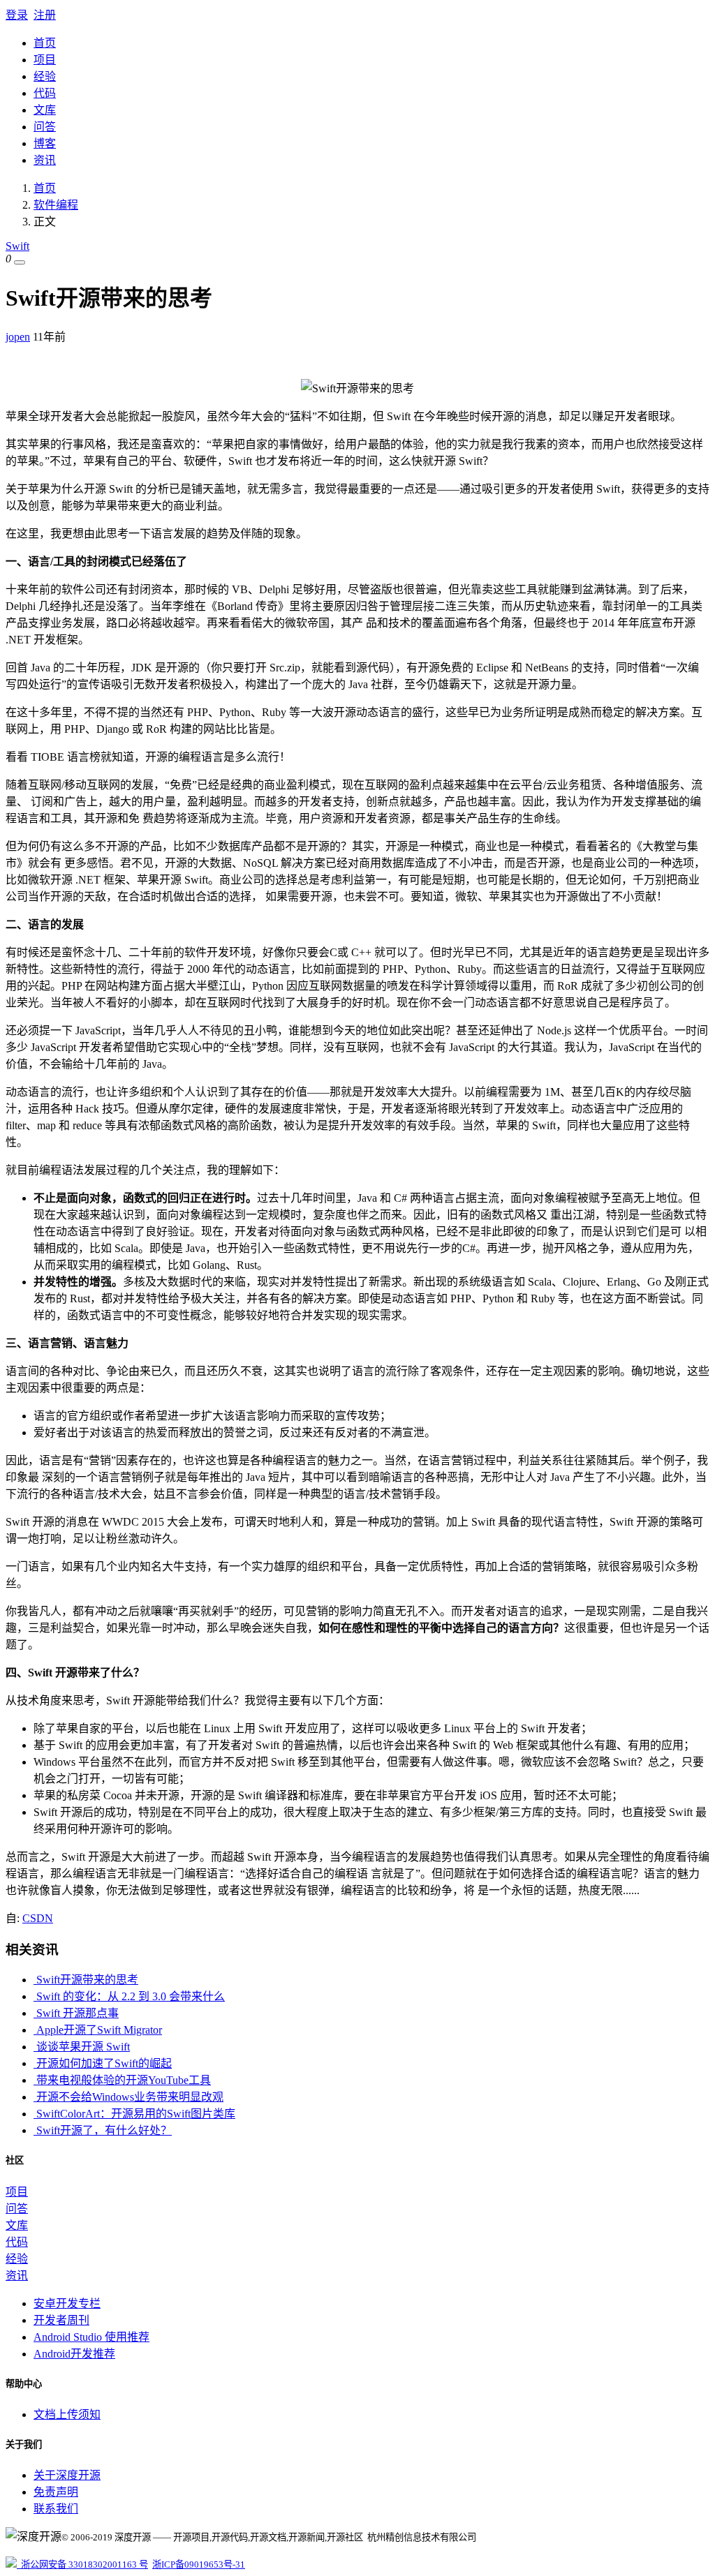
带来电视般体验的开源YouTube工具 (122, 2080)
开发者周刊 (61, 2320)
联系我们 (56, 2509)
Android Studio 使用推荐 (91, 2337)
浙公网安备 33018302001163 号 (82, 2564)
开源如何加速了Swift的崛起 (103, 2063)
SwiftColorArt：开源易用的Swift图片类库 (134, 2114)
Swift (17, 246)
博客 (45, 143)
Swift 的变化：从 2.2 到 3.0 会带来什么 (129, 1996)
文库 (45, 110)
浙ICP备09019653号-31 (199, 2564)
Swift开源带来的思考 (86, 1980)
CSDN (38, 1918)
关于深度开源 (67, 2475)
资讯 (45, 160)
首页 (45, 43)
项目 (45, 60)
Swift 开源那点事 (76, 2013)
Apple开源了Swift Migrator (98, 2030)
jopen (18, 337)
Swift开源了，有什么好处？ (103, 2130)
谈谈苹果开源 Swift (82, 2047)
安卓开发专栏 (67, 2303)
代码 (45, 93)
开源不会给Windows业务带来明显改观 (128, 2097)
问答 (45, 127)
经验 (45, 76)
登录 (17, 15)
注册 (45, 15)
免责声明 (56, 2492)
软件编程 (56, 205)
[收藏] (20, 262)
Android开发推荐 (74, 2354)
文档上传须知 (67, 2414)
